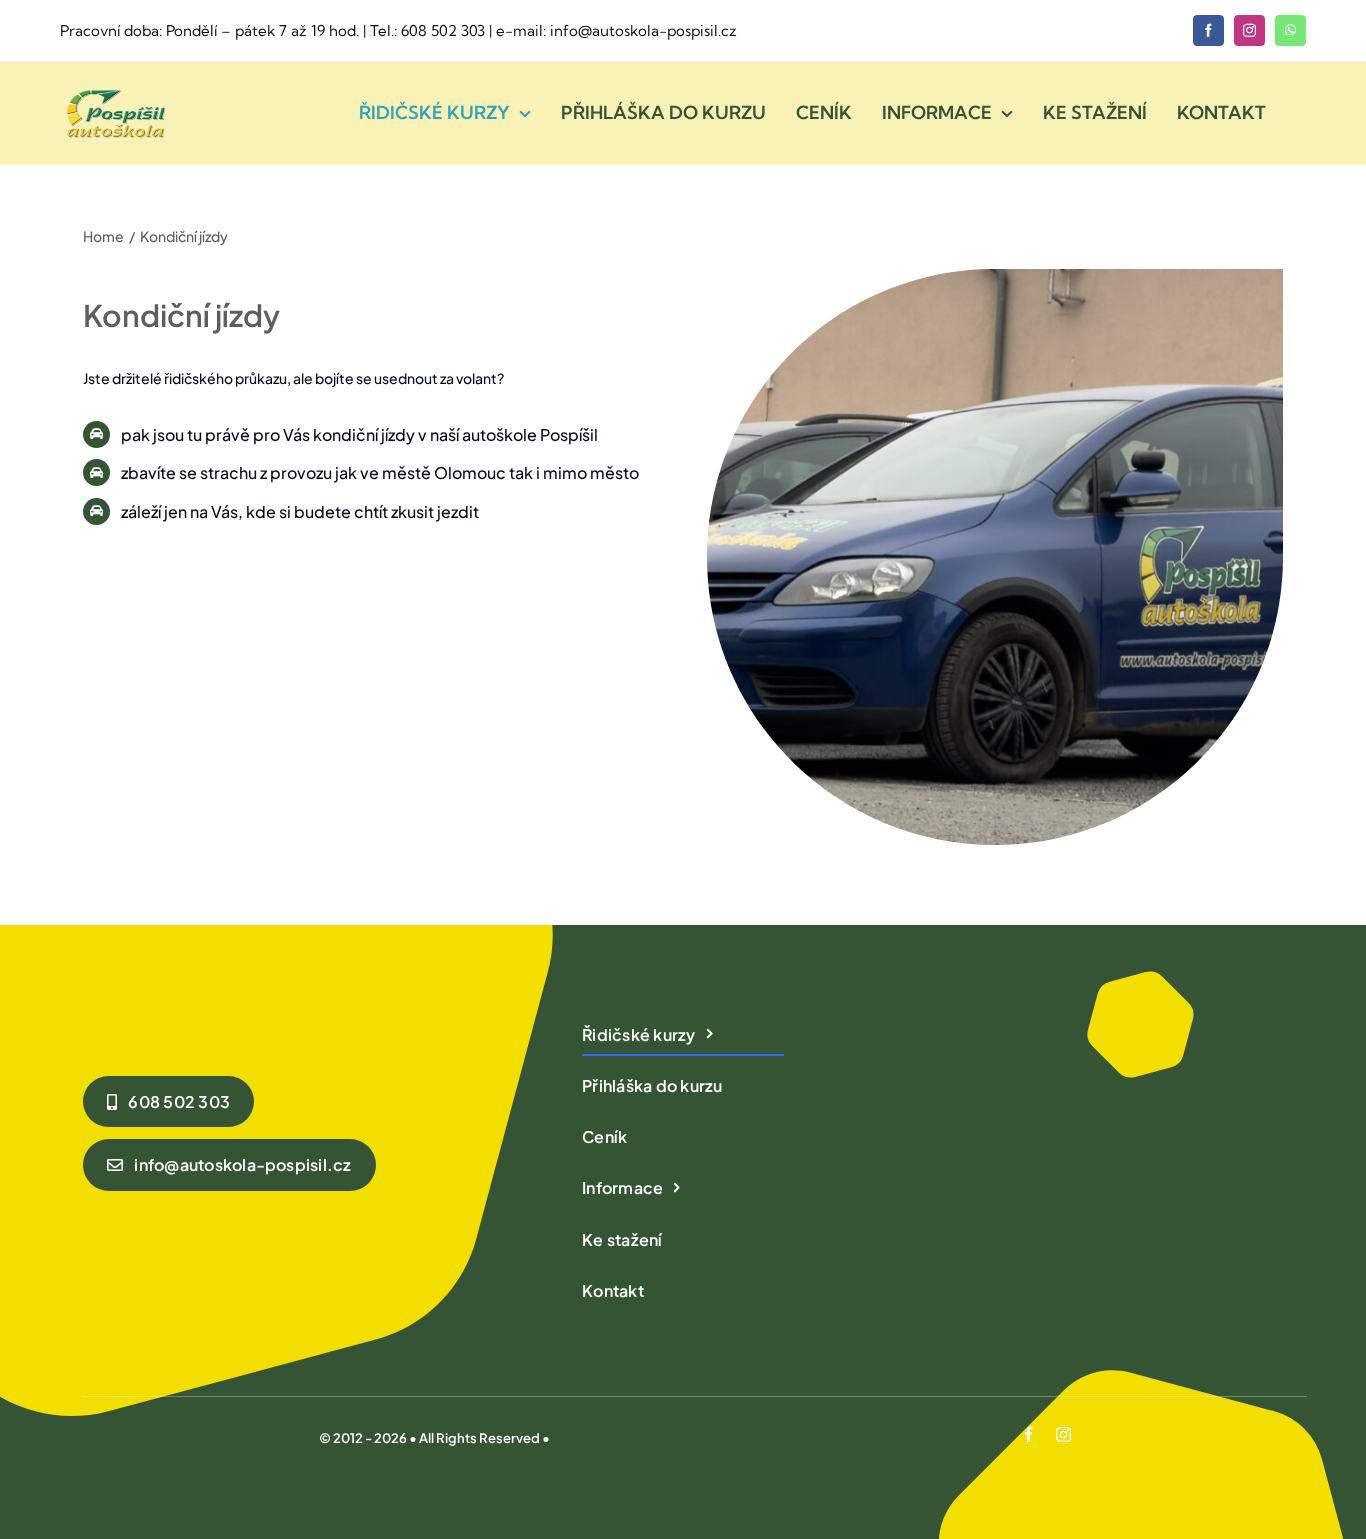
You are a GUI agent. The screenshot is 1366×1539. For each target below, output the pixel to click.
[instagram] (1249, 30)
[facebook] (1208, 30)
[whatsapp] (1290, 30)
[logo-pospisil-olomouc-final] (114, 92)
